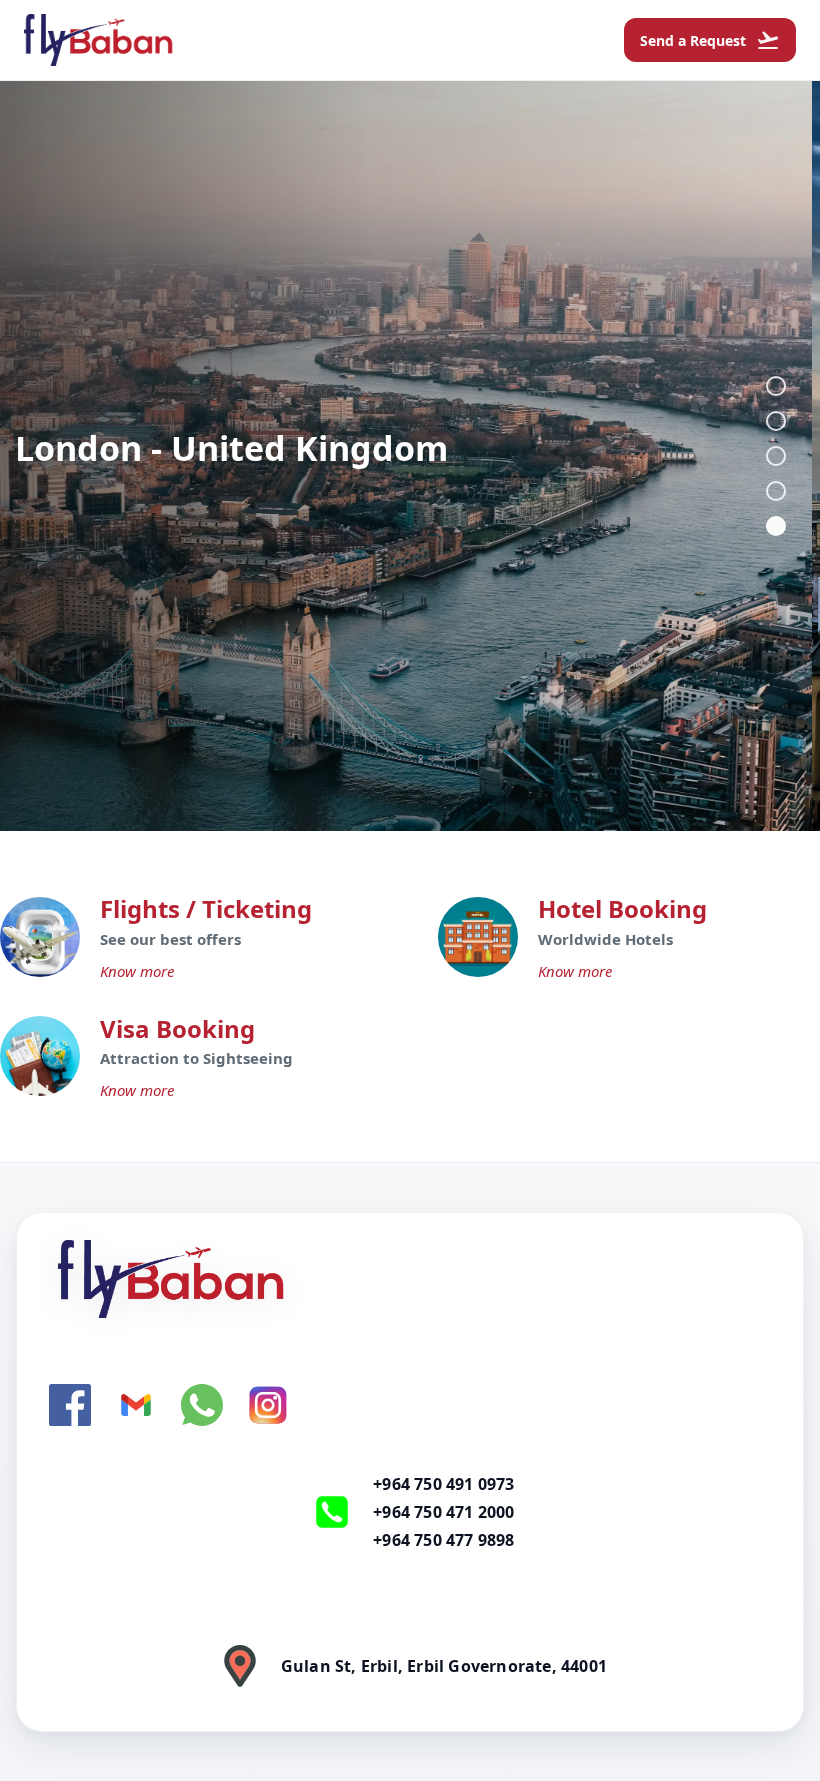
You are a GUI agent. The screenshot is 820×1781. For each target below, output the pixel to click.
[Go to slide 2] (776, 421)
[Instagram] (268, 1405)
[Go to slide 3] (776, 456)
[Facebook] (70, 1405)
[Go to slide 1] (776, 386)
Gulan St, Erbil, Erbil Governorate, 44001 (444, 1666)
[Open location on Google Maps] (240, 1666)
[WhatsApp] (202, 1405)
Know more (137, 971)
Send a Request (710, 40)
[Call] (332, 1512)
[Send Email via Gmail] (136, 1405)
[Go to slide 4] (776, 491)
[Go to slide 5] (776, 526)
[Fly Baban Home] (410, 1279)
